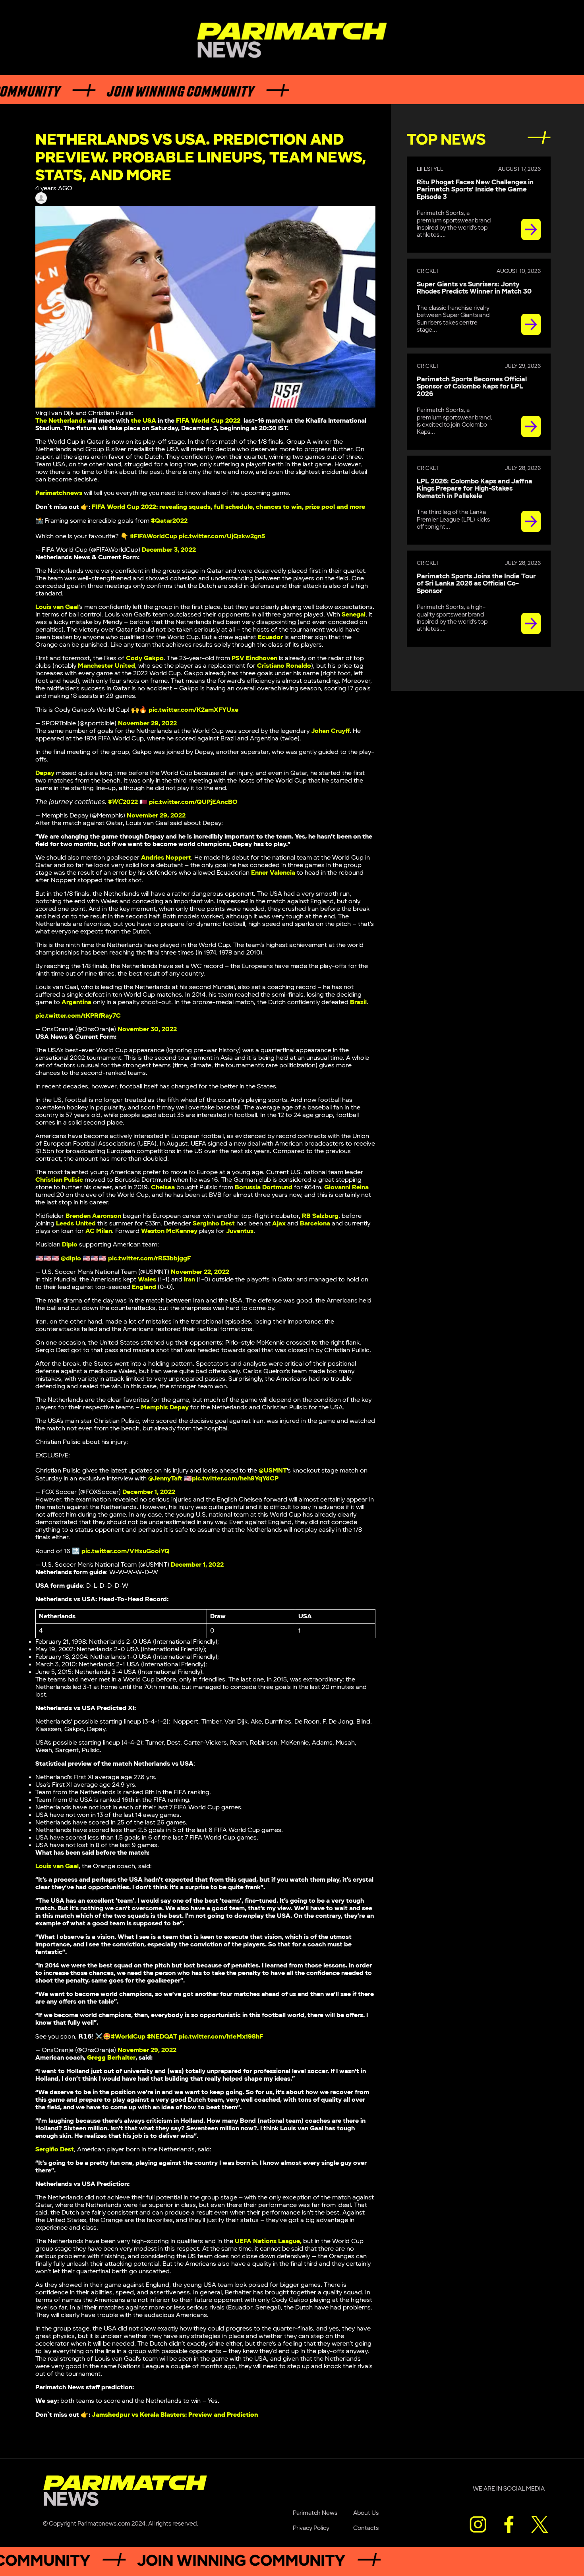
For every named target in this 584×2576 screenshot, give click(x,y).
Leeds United (76, 1224)
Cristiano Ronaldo (284, 666)
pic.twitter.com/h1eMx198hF (221, 2037)
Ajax (279, 1224)
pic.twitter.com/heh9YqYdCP (235, 1479)
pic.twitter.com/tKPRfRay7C (78, 1016)
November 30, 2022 (147, 1029)
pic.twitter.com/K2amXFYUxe (193, 710)
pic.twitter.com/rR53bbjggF (149, 1259)
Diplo (70, 1245)
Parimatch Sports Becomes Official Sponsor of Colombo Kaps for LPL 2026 (472, 387)
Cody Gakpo (145, 658)
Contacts (366, 2528)
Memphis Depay (165, 1408)
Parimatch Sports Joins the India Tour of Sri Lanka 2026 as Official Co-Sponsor (476, 584)
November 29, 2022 (147, 724)
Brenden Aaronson (93, 1216)
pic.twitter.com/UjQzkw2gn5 (222, 536)
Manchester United (106, 666)
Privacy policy (311, 2528)
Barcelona (315, 1224)
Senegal (354, 615)
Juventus (240, 1231)
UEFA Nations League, (268, 2241)
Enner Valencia (273, 873)
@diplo (71, 1259)
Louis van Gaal (57, 607)
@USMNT (273, 1471)
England (144, 1287)
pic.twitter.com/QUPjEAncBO (193, 802)
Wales (147, 1280)
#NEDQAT (162, 2037)
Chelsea (163, 1188)
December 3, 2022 (169, 550)
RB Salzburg (320, 1216)
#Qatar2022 (169, 521)
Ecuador (270, 637)
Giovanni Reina (346, 1188)
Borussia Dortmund (264, 1188)
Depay (45, 773)
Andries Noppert (166, 858)
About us (366, 2513)
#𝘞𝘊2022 (123, 802)
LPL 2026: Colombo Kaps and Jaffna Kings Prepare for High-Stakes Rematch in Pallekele (475, 489)
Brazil (358, 1002)
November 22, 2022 (200, 1272)
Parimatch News (315, 2513)
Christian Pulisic (59, 1180)
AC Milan (99, 1231)
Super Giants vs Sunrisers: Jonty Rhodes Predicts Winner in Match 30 (474, 288)
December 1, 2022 (149, 1492)
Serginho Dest (214, 1224)
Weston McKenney (169, 1231)
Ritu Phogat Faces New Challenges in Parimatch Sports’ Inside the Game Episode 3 (475, 190)
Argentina (76, 1002)
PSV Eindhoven (254, 658)
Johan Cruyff (330, 731)
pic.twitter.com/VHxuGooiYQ (126, 1551)
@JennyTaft (165, 1479)
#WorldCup (128, 2037)
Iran (190, 1280)
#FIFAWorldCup (154, 536)
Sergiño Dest (55, 2150)
